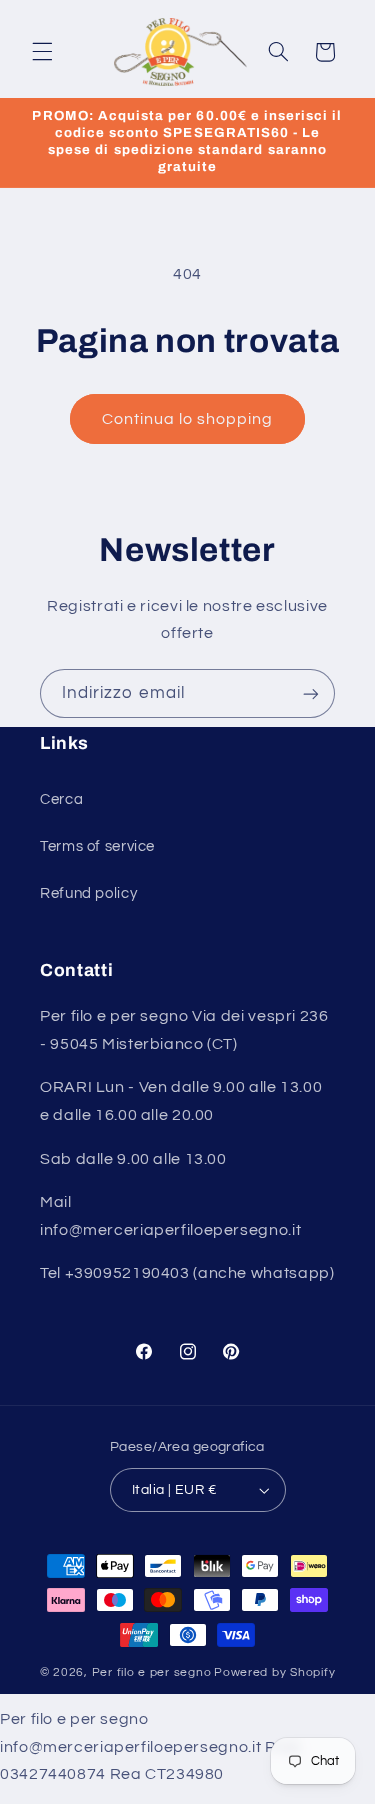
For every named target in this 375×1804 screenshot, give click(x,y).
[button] (42, 52)
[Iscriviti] (311, 693)
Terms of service (97, 846)
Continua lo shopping (188, 419)
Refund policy (88, 893)
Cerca (61, 799)
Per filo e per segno (152, 1672)
